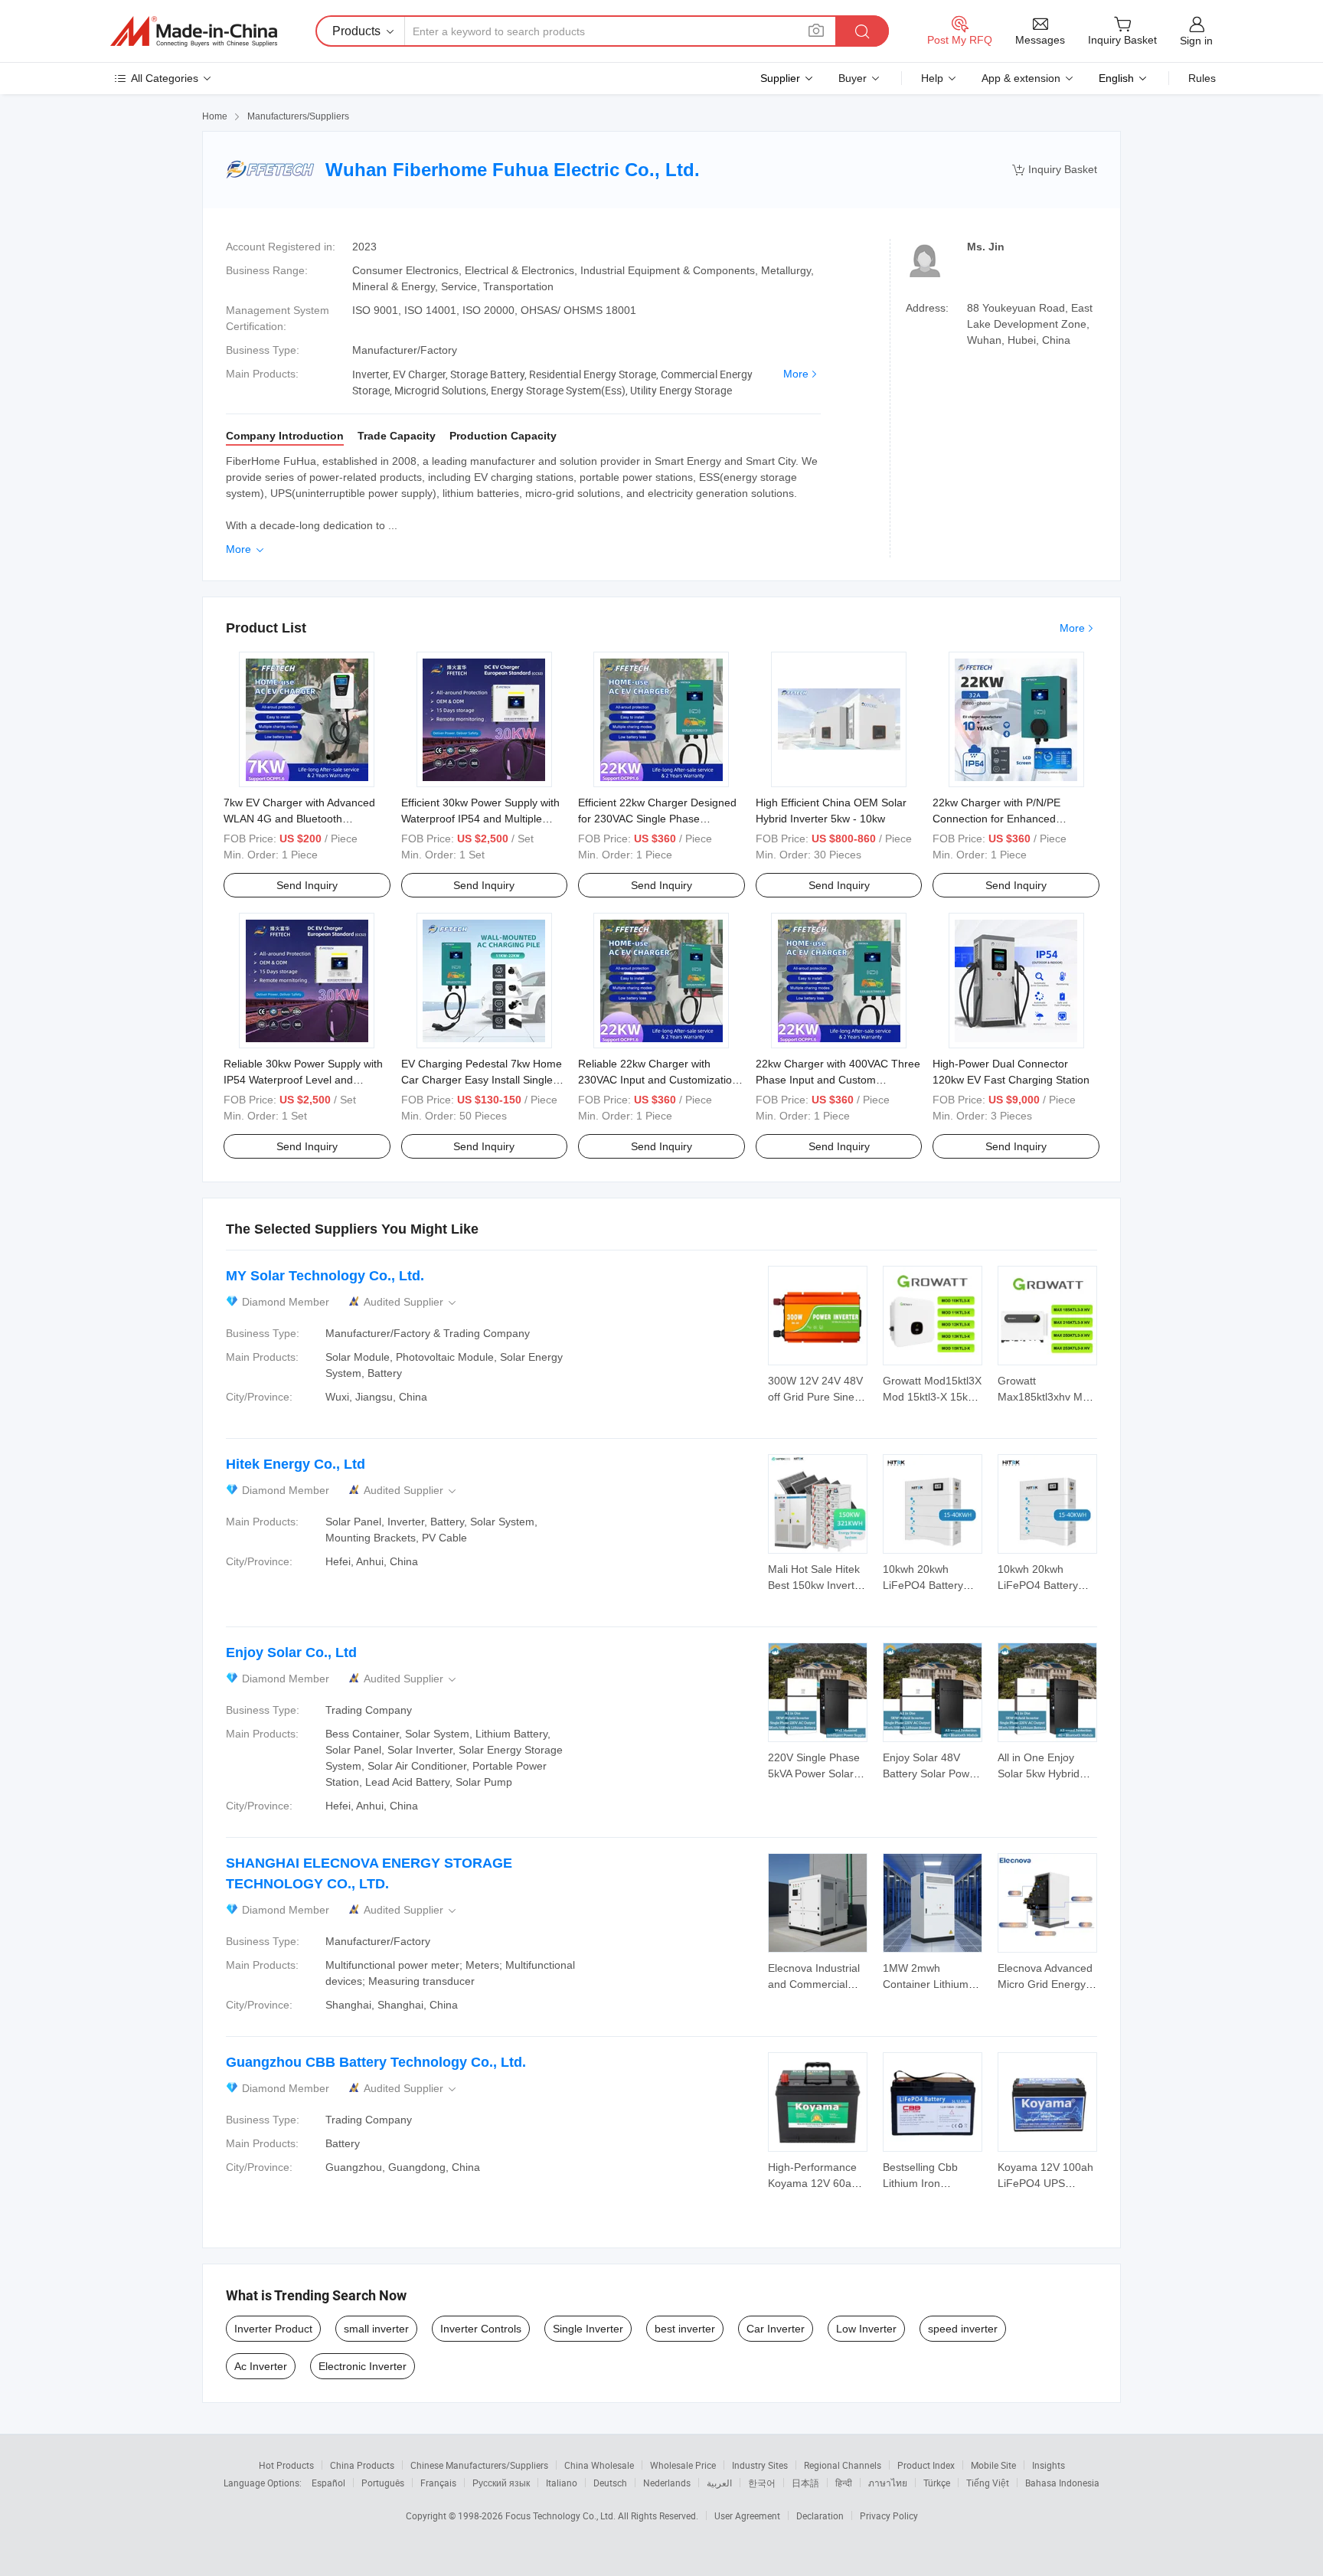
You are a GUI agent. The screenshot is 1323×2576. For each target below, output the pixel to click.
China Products (362, 2465)
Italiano (562, 2483)
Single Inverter (588, 2329)
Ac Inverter (261, 2366)
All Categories (165, 78)
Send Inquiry (307, 885)
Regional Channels (843, 2465)
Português (383, 2483)
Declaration (820, 2516)
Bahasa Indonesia (1062, 2483)
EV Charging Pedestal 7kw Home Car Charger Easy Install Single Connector (482, 1080)
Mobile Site (993, 2465)
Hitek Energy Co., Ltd (296, 1464)
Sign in (1196, 41)
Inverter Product (273, 2329)
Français (438, 2483)
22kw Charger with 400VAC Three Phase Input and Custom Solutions (838, 1080)
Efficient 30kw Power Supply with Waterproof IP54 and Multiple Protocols (480, 819)
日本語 (805, 2483)
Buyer (853, 78)
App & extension (1021, 78)
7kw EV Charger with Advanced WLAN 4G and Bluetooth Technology (299, 819)
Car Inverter (776, 2329)
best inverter (685, 2329)
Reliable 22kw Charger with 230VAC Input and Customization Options (658, 1080)
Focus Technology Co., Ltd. (562, 2516)
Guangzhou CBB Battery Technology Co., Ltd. (376, 2062)
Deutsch (610, 2483)
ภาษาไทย (888, 2483)
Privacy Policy (889, 2516)
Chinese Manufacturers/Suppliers (479, 2465)
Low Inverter (866, 2329)
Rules (1202, 78)
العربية (719, 2483)
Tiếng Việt (988, 2483)
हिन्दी (844, 2483)
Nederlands (667, 2483)
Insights (1049, 2465)
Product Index (926, 2465)
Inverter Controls (481, 2329)
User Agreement (747, 2516)
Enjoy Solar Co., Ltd (291, 1652)
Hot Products (286, 2465)
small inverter (376, 2329)
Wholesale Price (683, 2465)
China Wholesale (599, 2465)
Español (328, 2483)
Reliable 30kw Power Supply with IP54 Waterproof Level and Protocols (303, 1080)
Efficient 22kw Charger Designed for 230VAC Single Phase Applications (657, 819)
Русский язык (501, 2483)
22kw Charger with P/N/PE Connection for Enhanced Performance (996, 819)
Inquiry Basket (1055, 170)
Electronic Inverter (363, 2366)
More (796, 374)
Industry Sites (760, 2465)
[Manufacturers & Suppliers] (194, 31)
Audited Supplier (411, 1302)
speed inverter (963, 2329)
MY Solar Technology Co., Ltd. (325, 1276)
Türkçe (937, 2483)
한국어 (762, 2483)
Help (932, 78)
